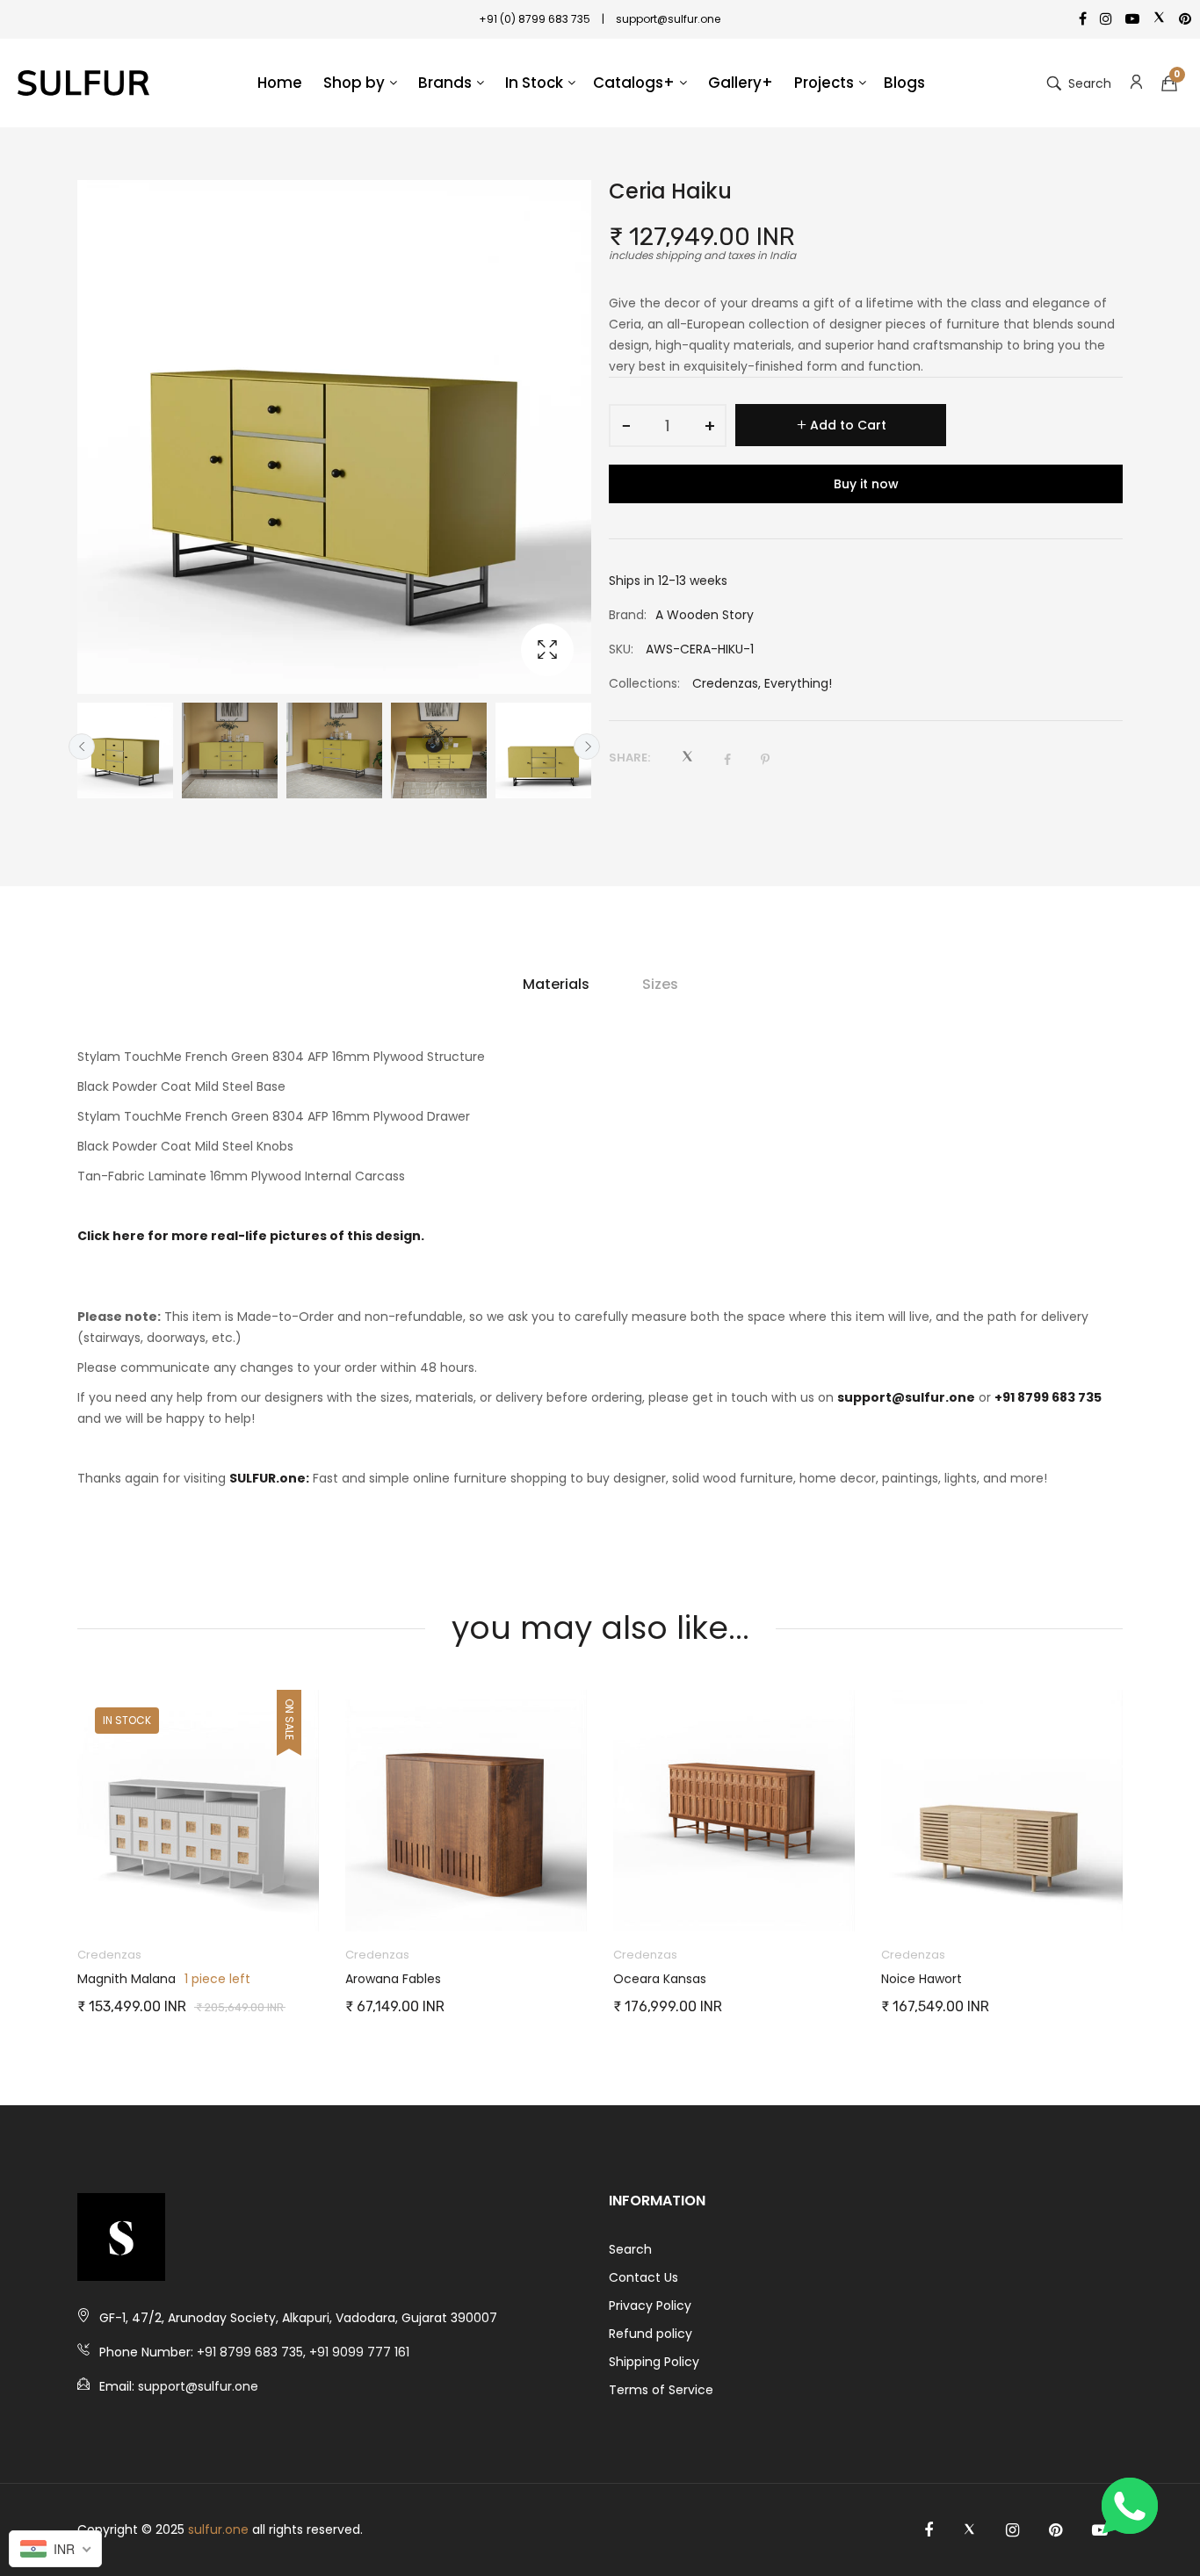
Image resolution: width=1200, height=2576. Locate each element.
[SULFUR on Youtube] (1100, 2530)
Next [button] (587, 747)
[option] (125, 750)
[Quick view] (314, 1901)
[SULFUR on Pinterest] (1055, 2530)
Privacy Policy (650, 2305)
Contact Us (643, 2277)
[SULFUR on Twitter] (969, 2530)
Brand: (628, 615)
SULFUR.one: (269, 1478)
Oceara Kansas (392, 1979)
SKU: (621, 649)
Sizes (660, 984)
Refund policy (651, 2334)
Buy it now (866, 484)
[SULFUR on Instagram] (1012, 2530)
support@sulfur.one (906, 1397)
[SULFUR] (83, 83)
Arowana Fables (125, 1979)
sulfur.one (218, 2529)
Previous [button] (82, 747)
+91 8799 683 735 (1048, 1397)
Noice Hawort (654, 1979)
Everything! (798, 683)
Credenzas (725, 683)
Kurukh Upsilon (925, 1979)
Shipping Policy (654, 2362)
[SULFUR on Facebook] (929, 2530)
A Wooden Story (705, 615)
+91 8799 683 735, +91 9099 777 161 (303, 2352)
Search (630, 2249)
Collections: (644, 683)
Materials (556, 984)
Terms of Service (661, 2390)
